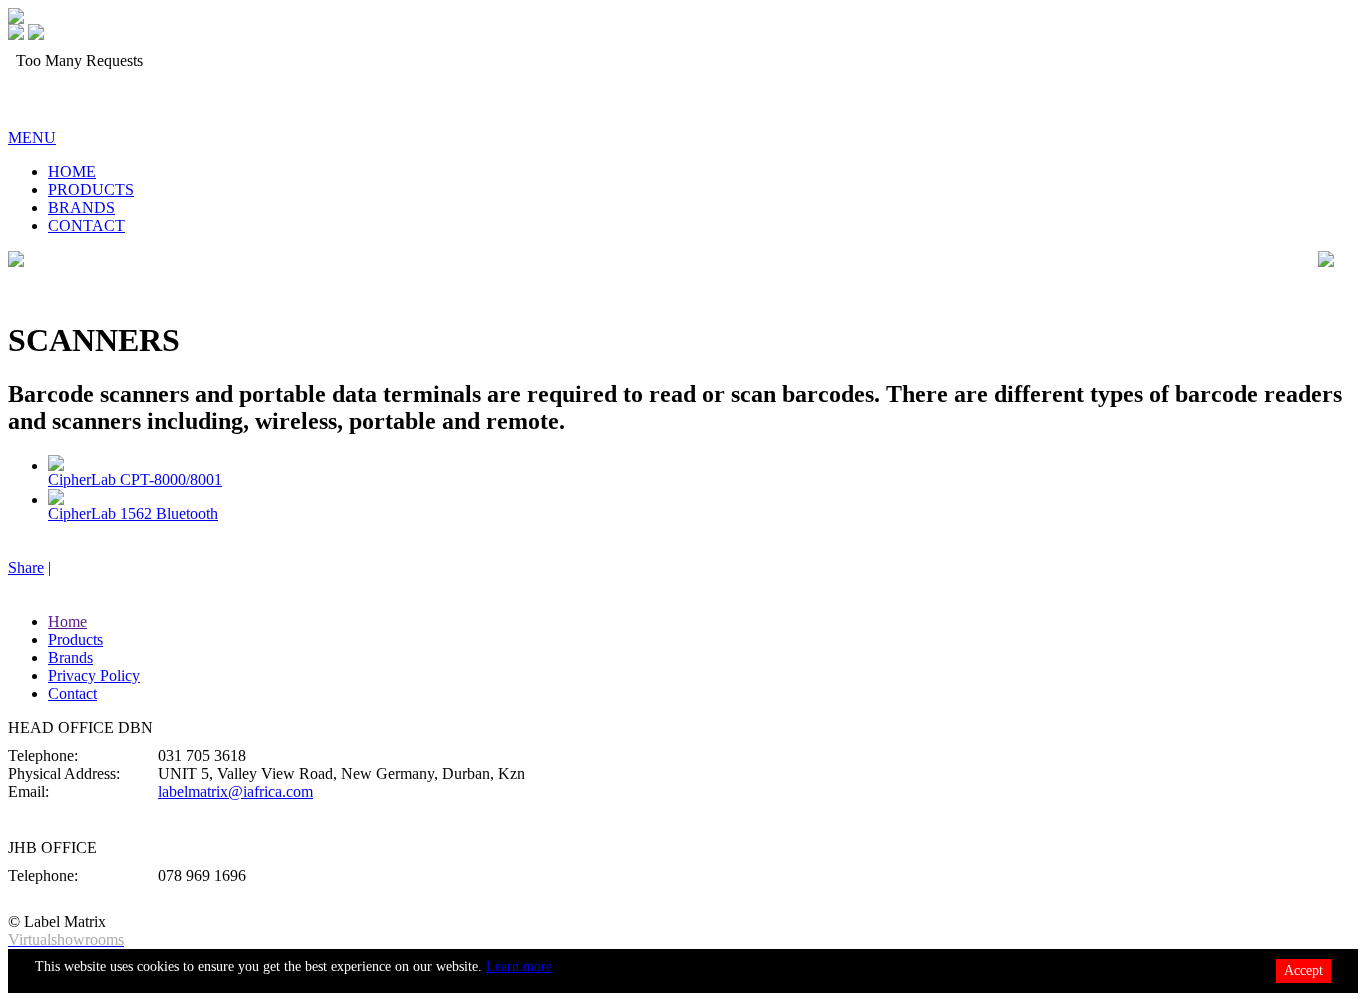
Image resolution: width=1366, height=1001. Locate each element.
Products (75, 639)
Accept (1303, 970)
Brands (70, 657)
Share (26, 567)
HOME (72, 171)
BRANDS (81, 207)
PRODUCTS (91, 189)
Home (67, 621)
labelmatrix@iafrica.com (235, 791)
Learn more (519, 966)
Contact (72, 693)
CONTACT (86, 225)
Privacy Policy (94, 675)
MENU (32, 137)
